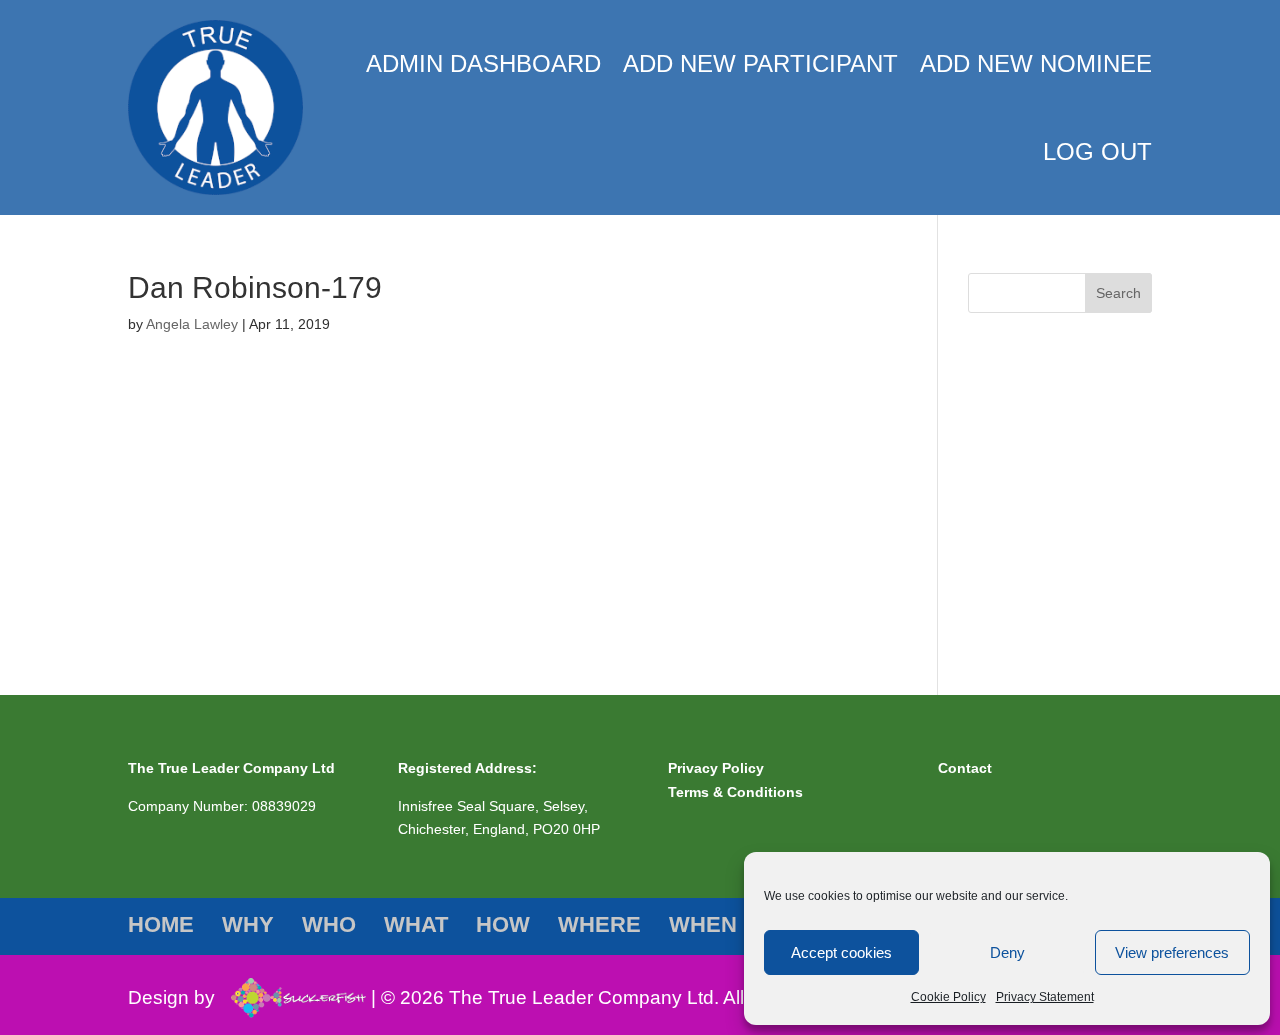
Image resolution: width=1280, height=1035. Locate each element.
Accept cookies (841, 952)
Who (982, 416)
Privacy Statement (1045, 997)
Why (982, 385)
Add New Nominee (1036, 63)
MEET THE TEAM (1040, 501)
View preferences (1172, 952)
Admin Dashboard (483, 63)
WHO (1000, 440)
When (986, 625)
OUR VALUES (1027, 471)
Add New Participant (760, 63)
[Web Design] (293, 997)
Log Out (1097, 151)
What (984, 532)
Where (989, 594)
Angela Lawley (192, 324)
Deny (1007, 952)
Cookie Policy (948, 997)
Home (987, 354)
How (982, 563)
